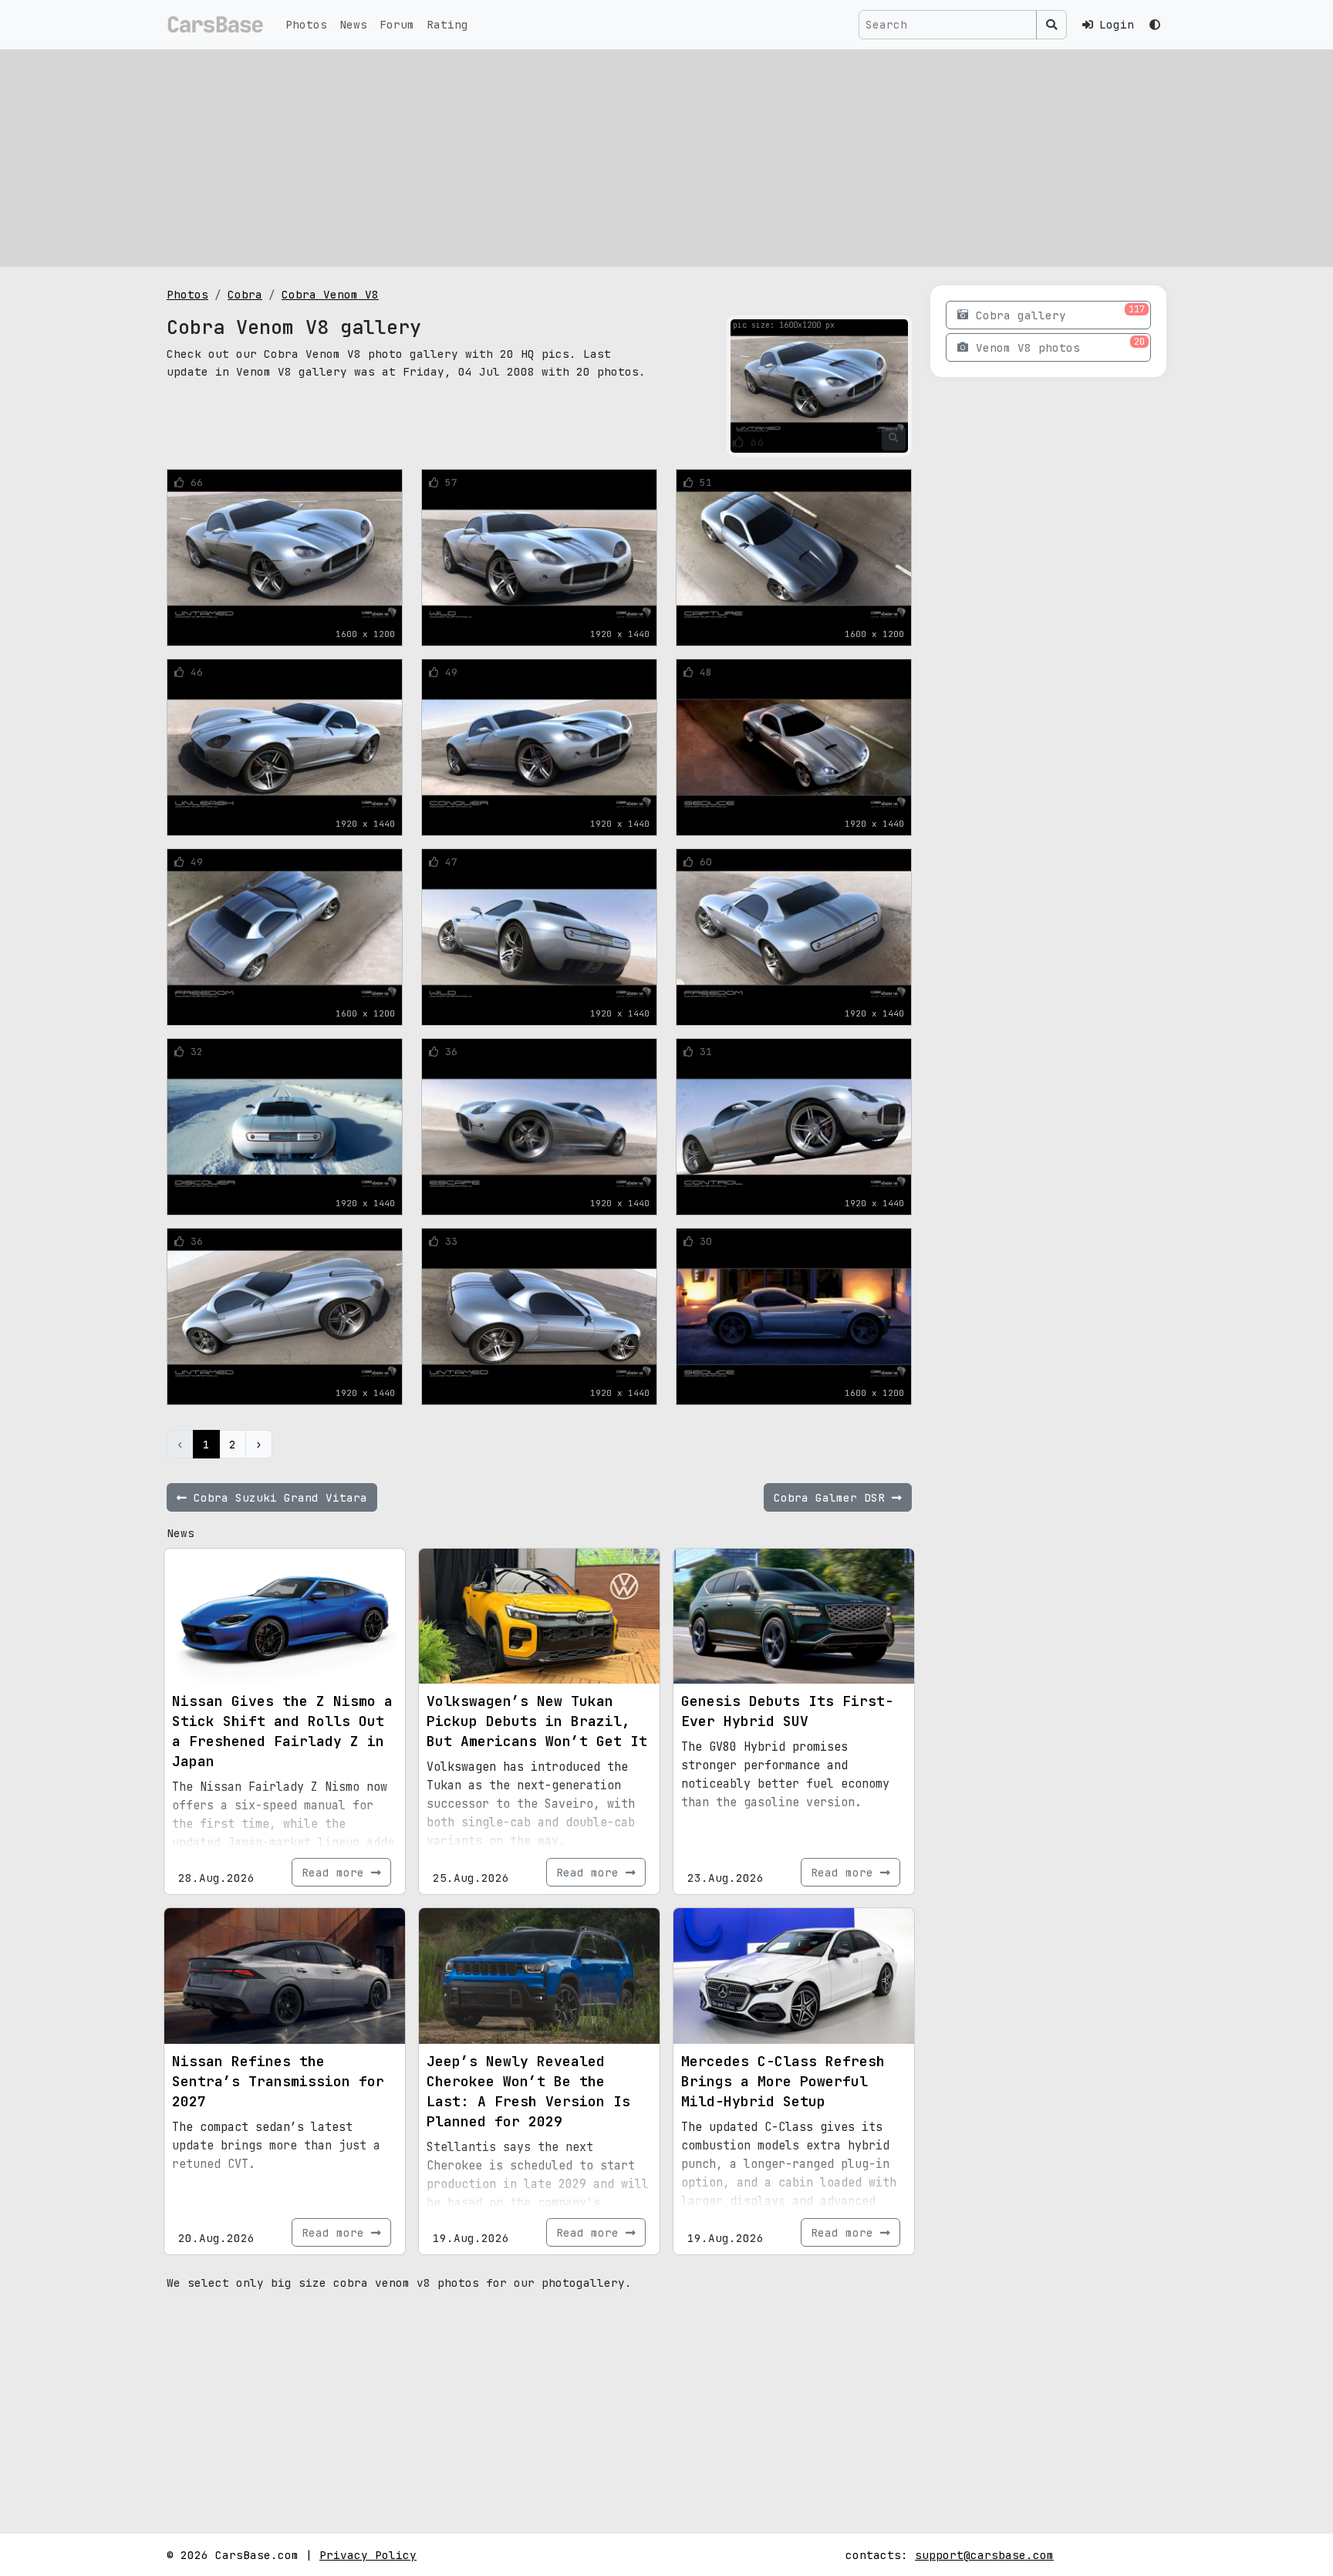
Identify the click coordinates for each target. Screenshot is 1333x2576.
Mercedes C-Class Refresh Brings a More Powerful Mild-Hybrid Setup (783, 2081)
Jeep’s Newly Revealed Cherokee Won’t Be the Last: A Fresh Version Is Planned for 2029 (528, 2091)
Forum (397, 24)
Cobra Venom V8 (330, 294)
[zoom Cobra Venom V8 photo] (894, 438)
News (353, 24)
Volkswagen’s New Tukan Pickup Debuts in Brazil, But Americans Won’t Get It (537, 1721)
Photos (306, 24)
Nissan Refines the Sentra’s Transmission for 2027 (278, 2081)
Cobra (245, 294)
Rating (447, 24)
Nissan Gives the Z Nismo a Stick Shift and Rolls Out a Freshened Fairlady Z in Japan (282, 1731)
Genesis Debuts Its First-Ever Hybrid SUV (787, 1711)
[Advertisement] (666, 158)
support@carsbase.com (984, 2555)
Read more (336, 1872)
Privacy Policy (368, 2555)
